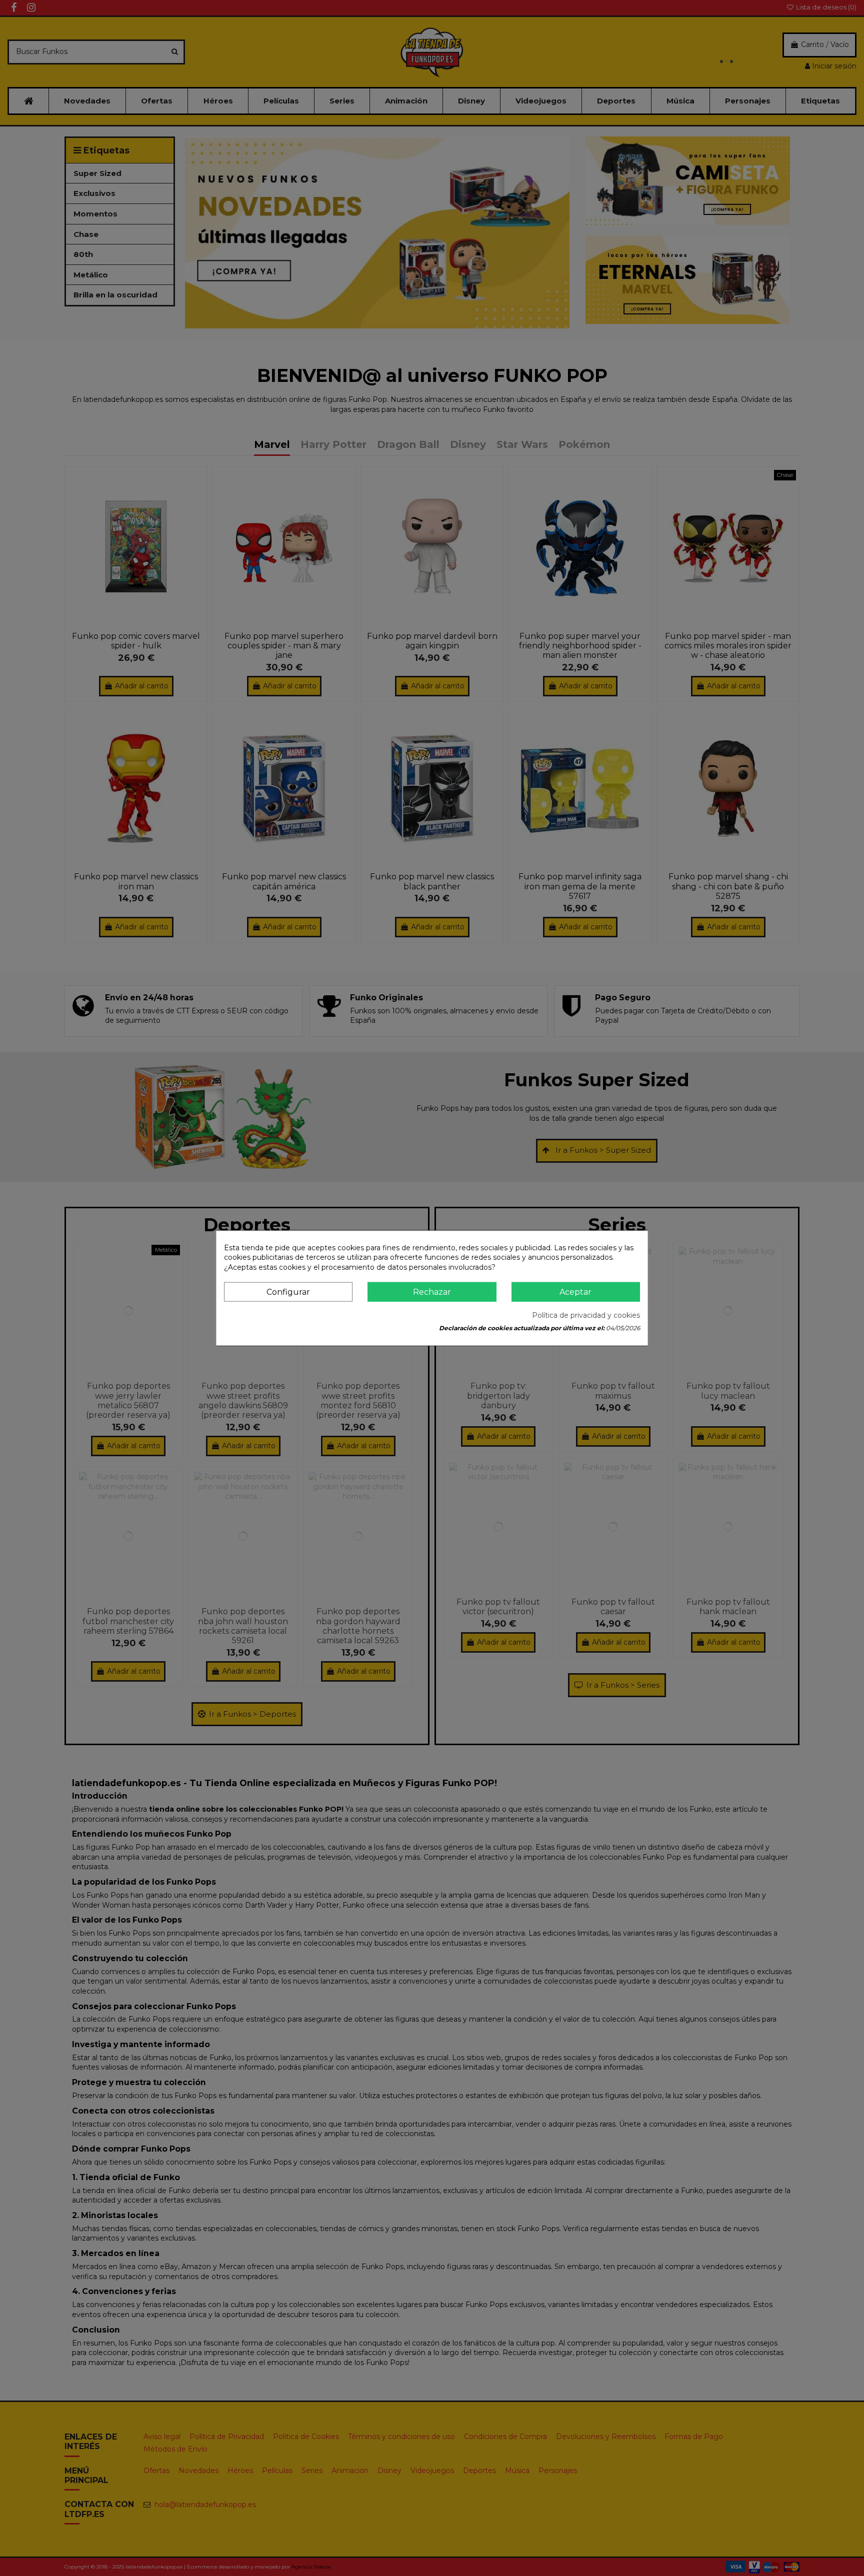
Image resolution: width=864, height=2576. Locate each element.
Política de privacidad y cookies (586, 1315)
